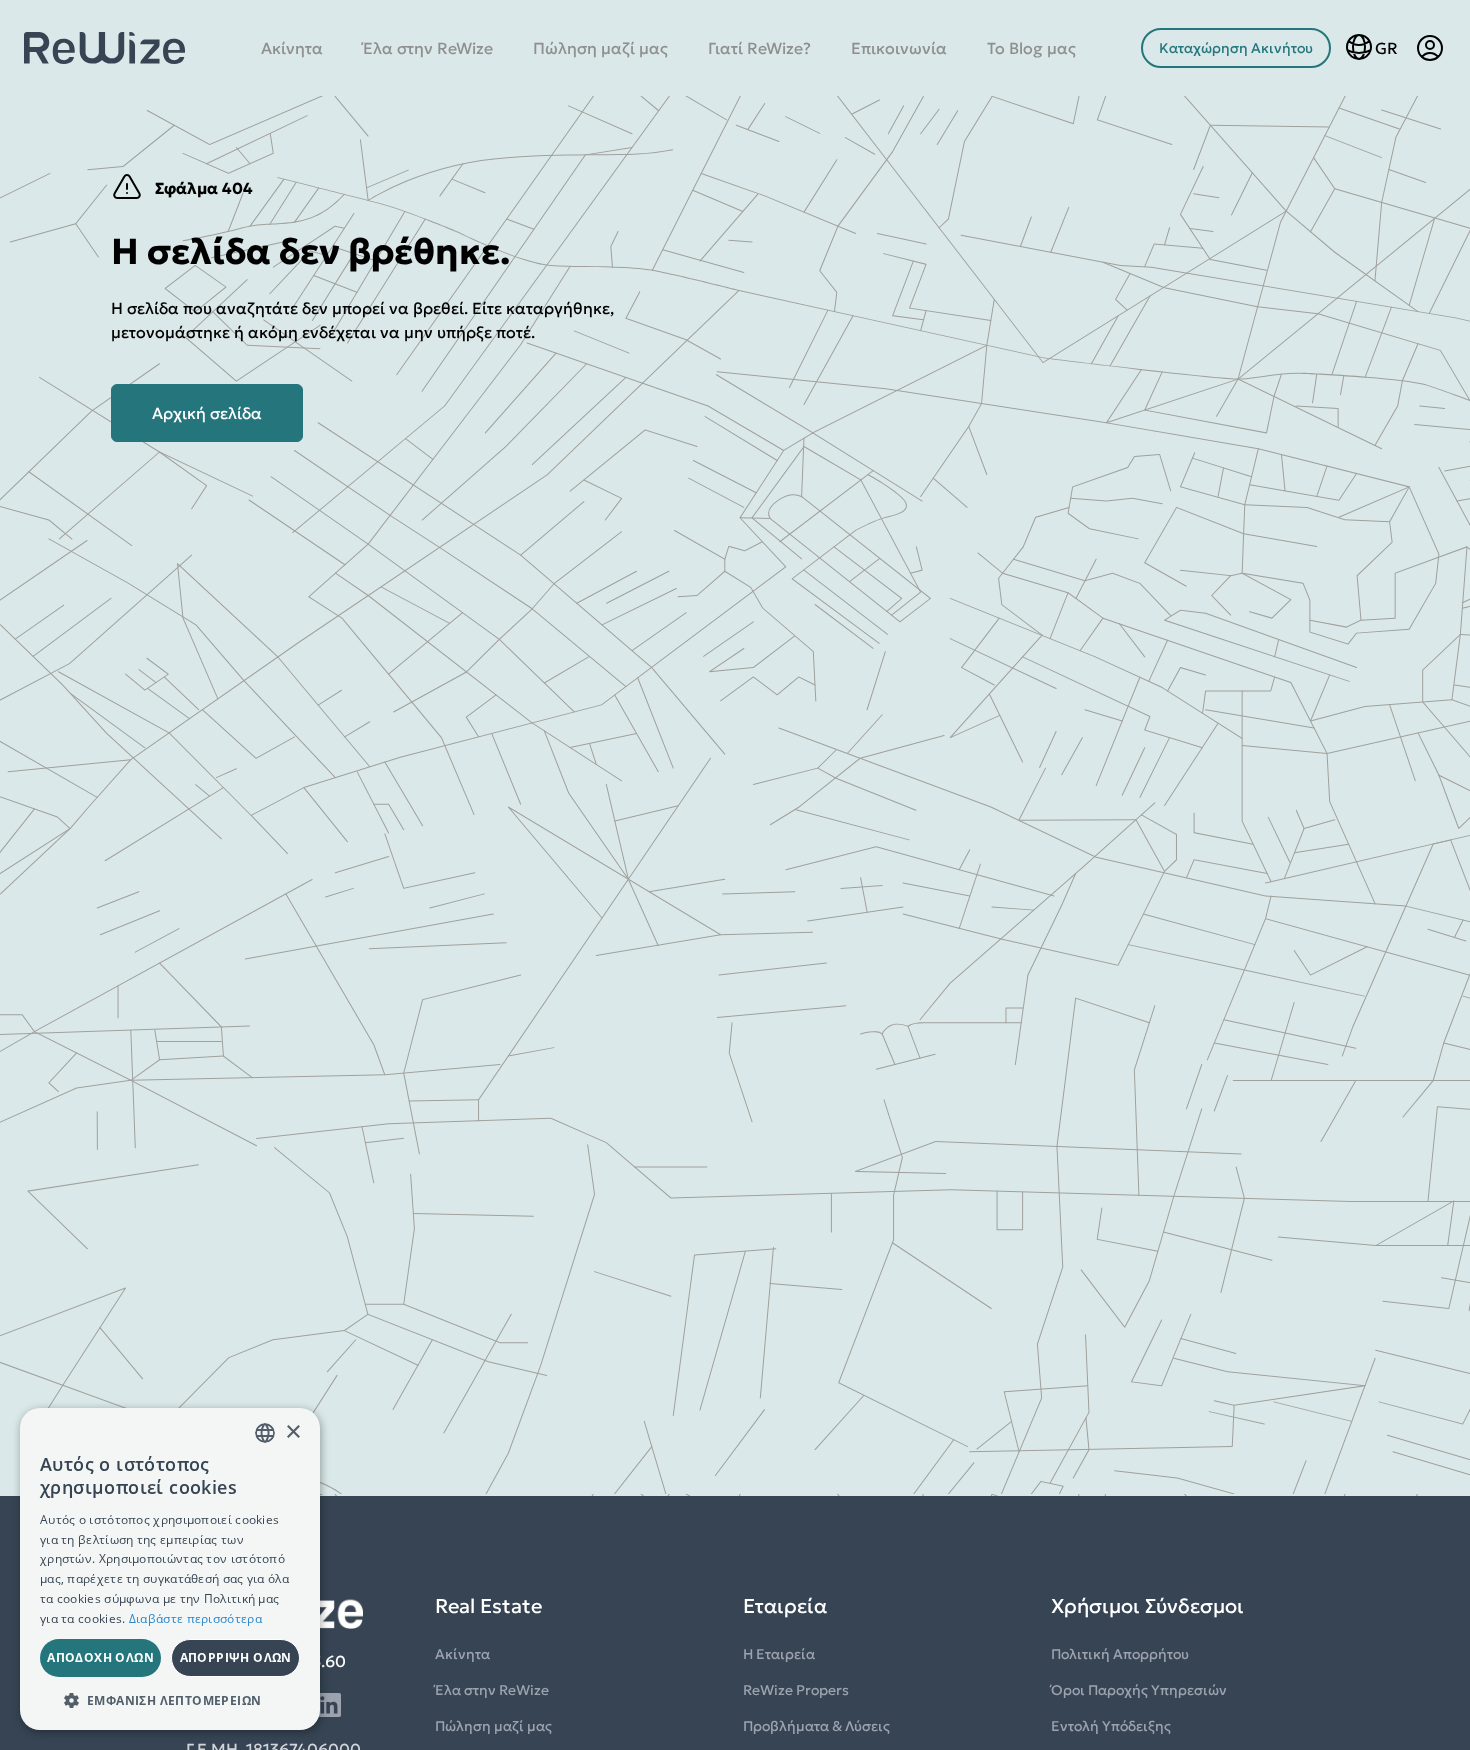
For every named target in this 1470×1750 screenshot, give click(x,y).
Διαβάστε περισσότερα (195, 1618)
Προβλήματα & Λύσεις (816, 1726)
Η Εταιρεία (779, 1654)
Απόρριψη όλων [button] (236, 1657)
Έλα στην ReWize (428, 48)
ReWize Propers (796, 1690)
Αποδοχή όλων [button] (100, 1657)
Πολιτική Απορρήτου (1120, 1654)
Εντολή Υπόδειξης (1111, 1726)
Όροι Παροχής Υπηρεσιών (1139, 1690)
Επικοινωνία (899, 48)
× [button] (292, 1432)
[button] (170, 1700)
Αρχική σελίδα (207, 413)
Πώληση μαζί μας (600, 48)
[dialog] (170, 1569)
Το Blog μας (1031, 48)
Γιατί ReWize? (759, 48)
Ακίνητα (292, 48)
